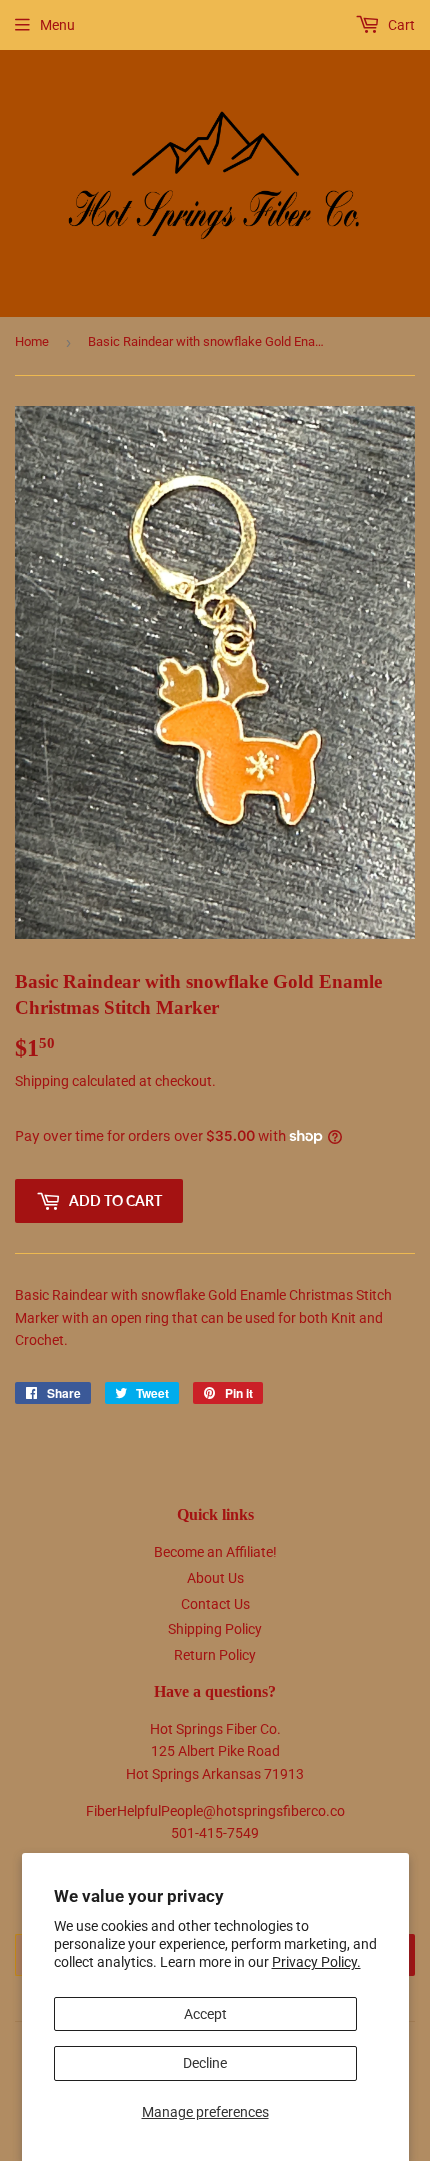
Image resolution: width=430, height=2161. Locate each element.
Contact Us (215, 1604)
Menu (57, 25)
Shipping (42, 1081)
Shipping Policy (215, 1629)
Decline (205, 2063)
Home (32, 341)
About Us (215, 1578)
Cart (400, 25)
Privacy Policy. (316, 1962)
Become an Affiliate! (215, 1552)
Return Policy (215, 1655)
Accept (205, 2014)
